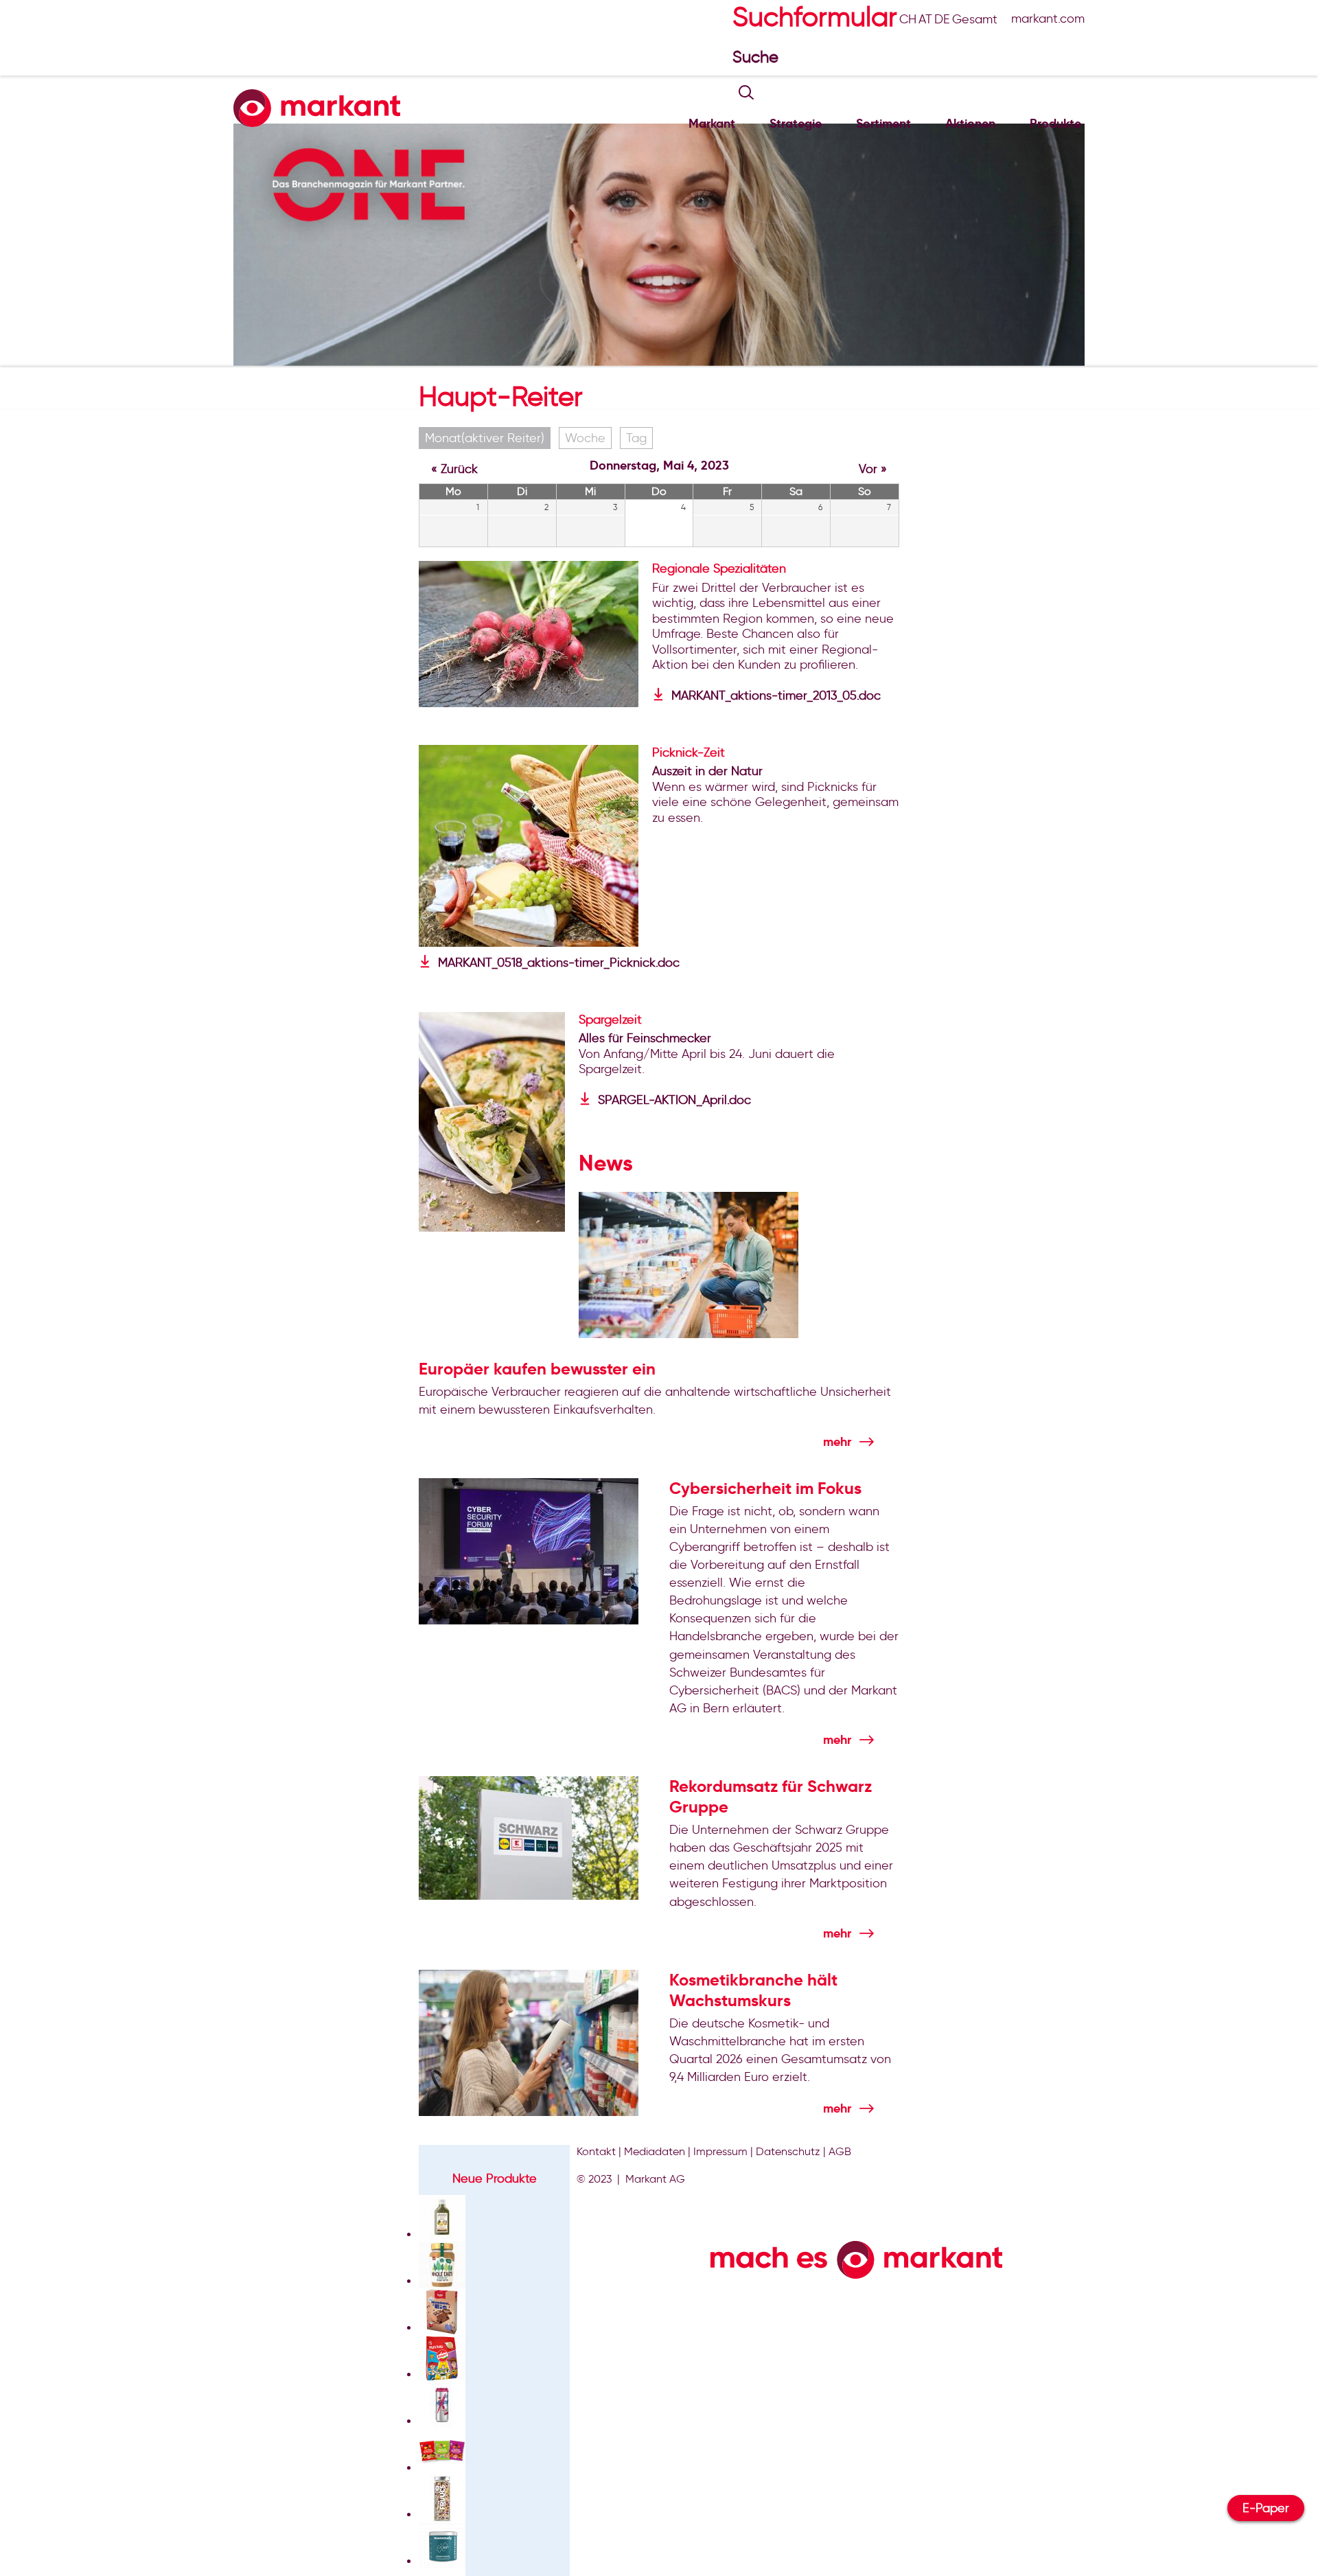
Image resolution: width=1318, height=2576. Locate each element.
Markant (712, 123)
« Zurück (454, 469)
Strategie (796, 123)
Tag (636, 438)
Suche (758, 57)
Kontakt (596, 2151)
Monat (485, 438)
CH (908, 19)
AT (925, 19)
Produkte (1055, 123)
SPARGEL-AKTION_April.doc (674, 1100)
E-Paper (1266, 2508)
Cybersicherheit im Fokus (765, 1488)
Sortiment (883, 123)
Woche (585, 438)
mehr (837, 1441)
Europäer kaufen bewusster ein (537, 1369)
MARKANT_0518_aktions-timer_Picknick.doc (559, 963)
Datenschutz (788, 2151)
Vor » (873, 469)
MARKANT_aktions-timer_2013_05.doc (776, 695)
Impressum (720, 2151)
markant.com (1048, 19)
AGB (840, 2151)
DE (942, 19)
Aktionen (970, 123)
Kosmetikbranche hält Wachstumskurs (753, 1990)
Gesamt (975, 19)
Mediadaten (655, 2151)
